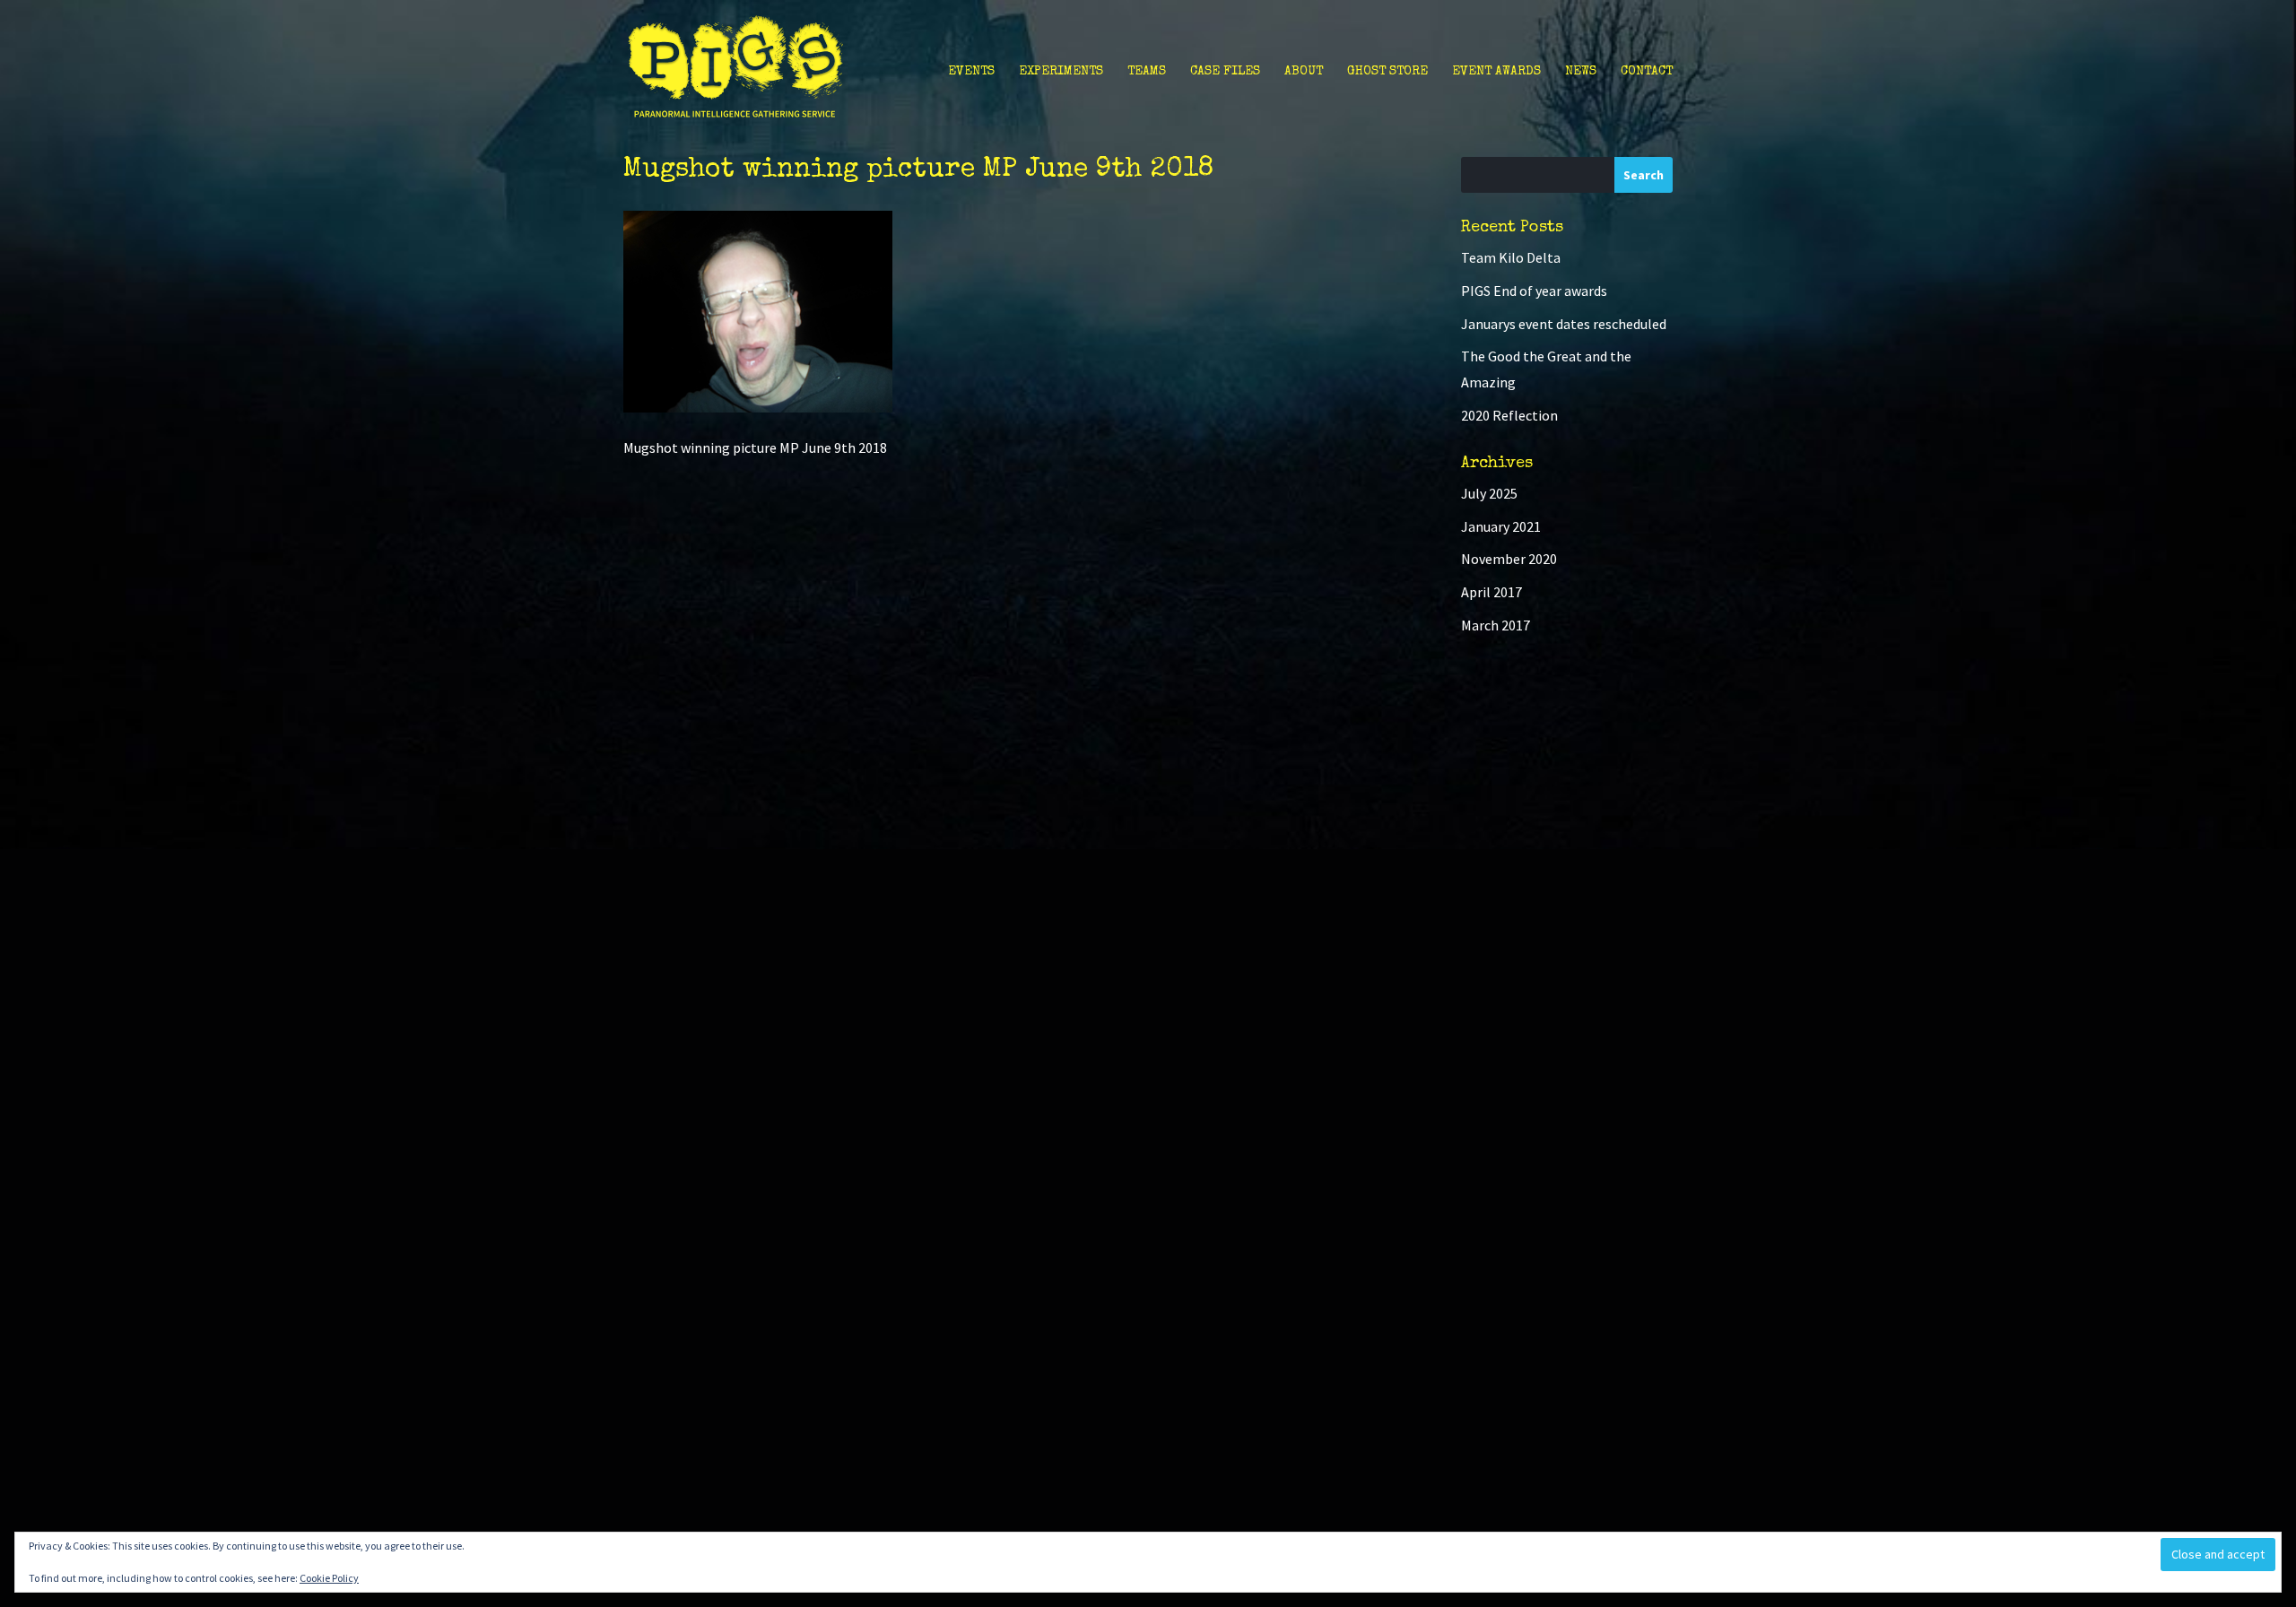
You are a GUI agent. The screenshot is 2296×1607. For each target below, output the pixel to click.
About (1304, 72)
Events (971, 72)
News (1581, 72)
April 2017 (1492, 592)
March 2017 (1496, 625)
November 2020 (1509, 559)
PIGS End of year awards (1534, 291)
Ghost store (1387, 72)
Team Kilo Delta (1511, 257)
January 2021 (1501, 526)
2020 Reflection (1509, 415)
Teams (1147, 72)
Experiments (1061, 72)
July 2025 (1489, 493)
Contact (1647, 72)
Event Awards (1496, 72)
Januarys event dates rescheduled (1564, 324)
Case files (1225, 72)
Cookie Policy (329, 1578)
